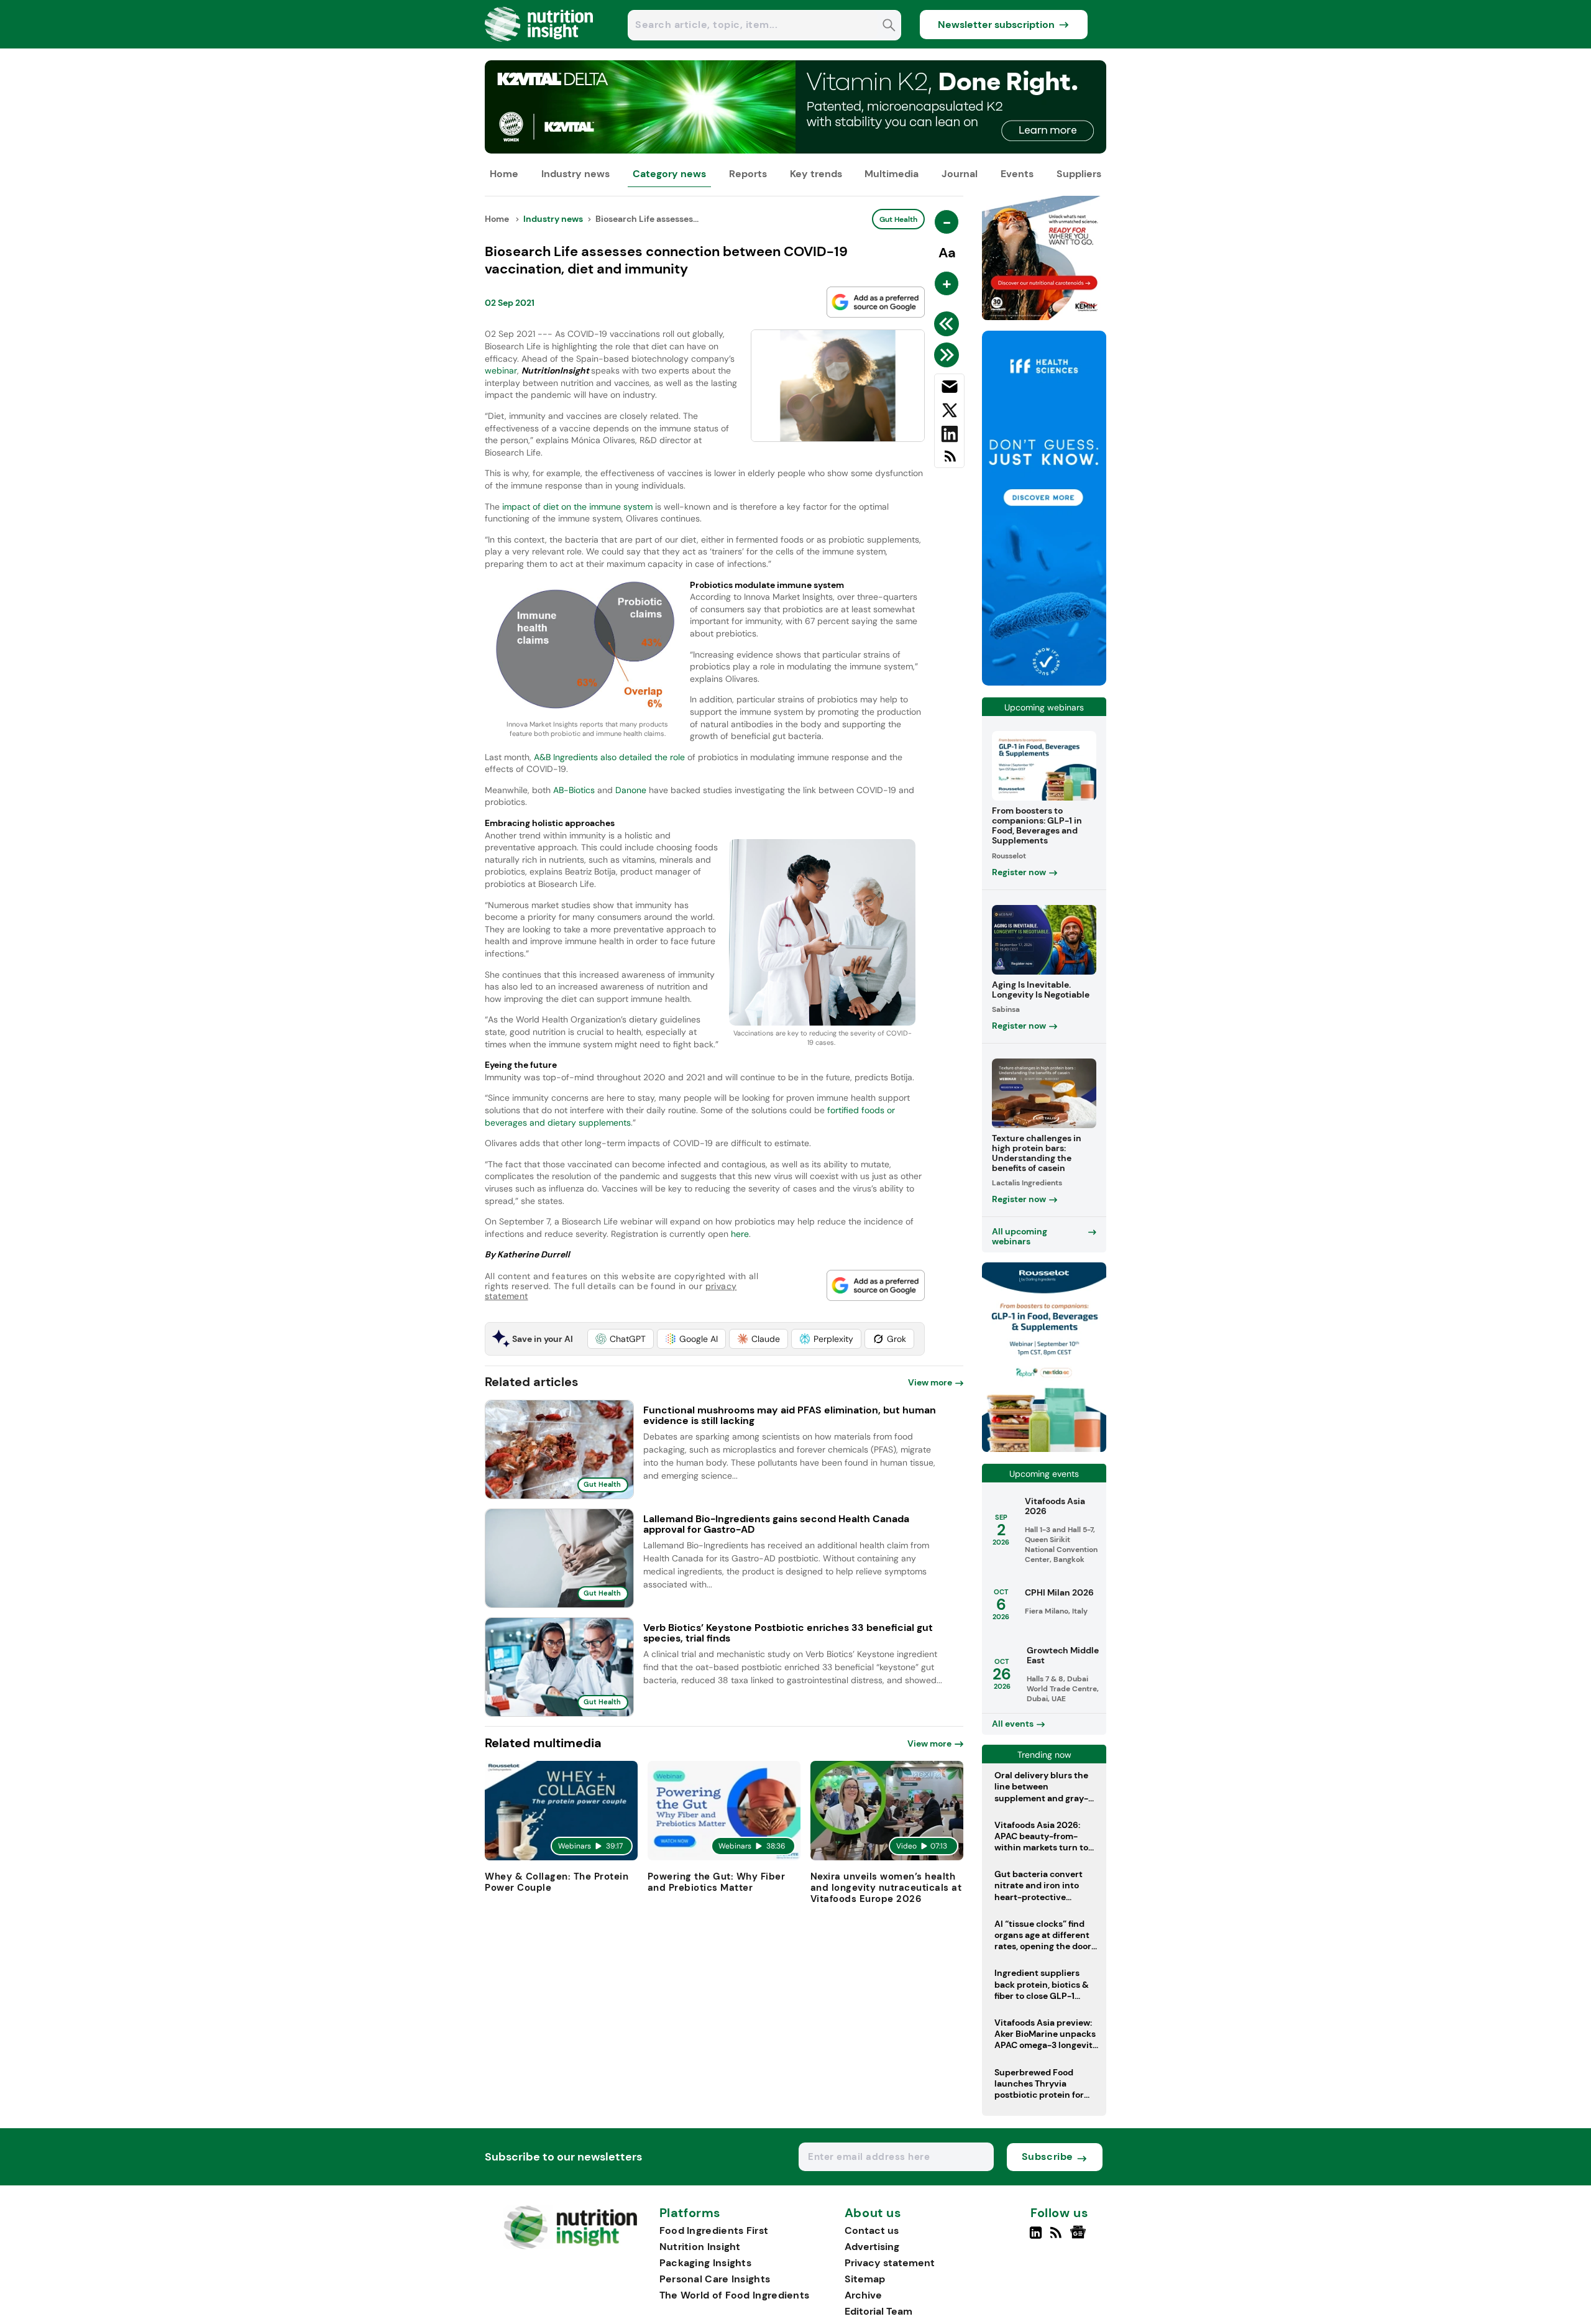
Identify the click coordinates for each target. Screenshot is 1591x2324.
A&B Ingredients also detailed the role (609, 757)
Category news (669, 174)
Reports (748, 174)
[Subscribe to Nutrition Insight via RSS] (949, 461)
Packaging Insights (705, 2263)
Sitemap (865, 2279)
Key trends (816, 174)
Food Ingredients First (714, 2230)
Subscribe (1048, 2156)
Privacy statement (890, 2263)
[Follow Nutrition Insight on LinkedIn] (1036, 2238)
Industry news (575, 174)
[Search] (889, 26)
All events (1013, 1724)
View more (930, 1382)
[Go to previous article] (949, 324)
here (740, 1234)
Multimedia (892, 174)
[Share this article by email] (949, 389)
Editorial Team (878, 2311)
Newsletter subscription (996, 25)
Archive (863, 2295)
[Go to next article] (949, 355)
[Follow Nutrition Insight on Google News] (1080, 2238)
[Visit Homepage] (539, 45)
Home (504, 174)
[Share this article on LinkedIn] (949, 436)
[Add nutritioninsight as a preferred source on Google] (876, 302)
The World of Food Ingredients (735, 2295)
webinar (501, 370)
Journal (960, 174)
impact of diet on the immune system (577, 507)
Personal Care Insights (715, 2279)
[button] (621, 1339)
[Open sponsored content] (795, 150)
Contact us (872, 2230)
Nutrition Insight (700, 2247)
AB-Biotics (575, 790)
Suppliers (1079, 174)
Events (1017, 174)
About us (873, 2213)
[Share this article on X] (949, 413)
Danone (632, 790)
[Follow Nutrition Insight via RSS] (1057, 2238)
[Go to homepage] (570, 2246)
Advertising (872, 2247)
